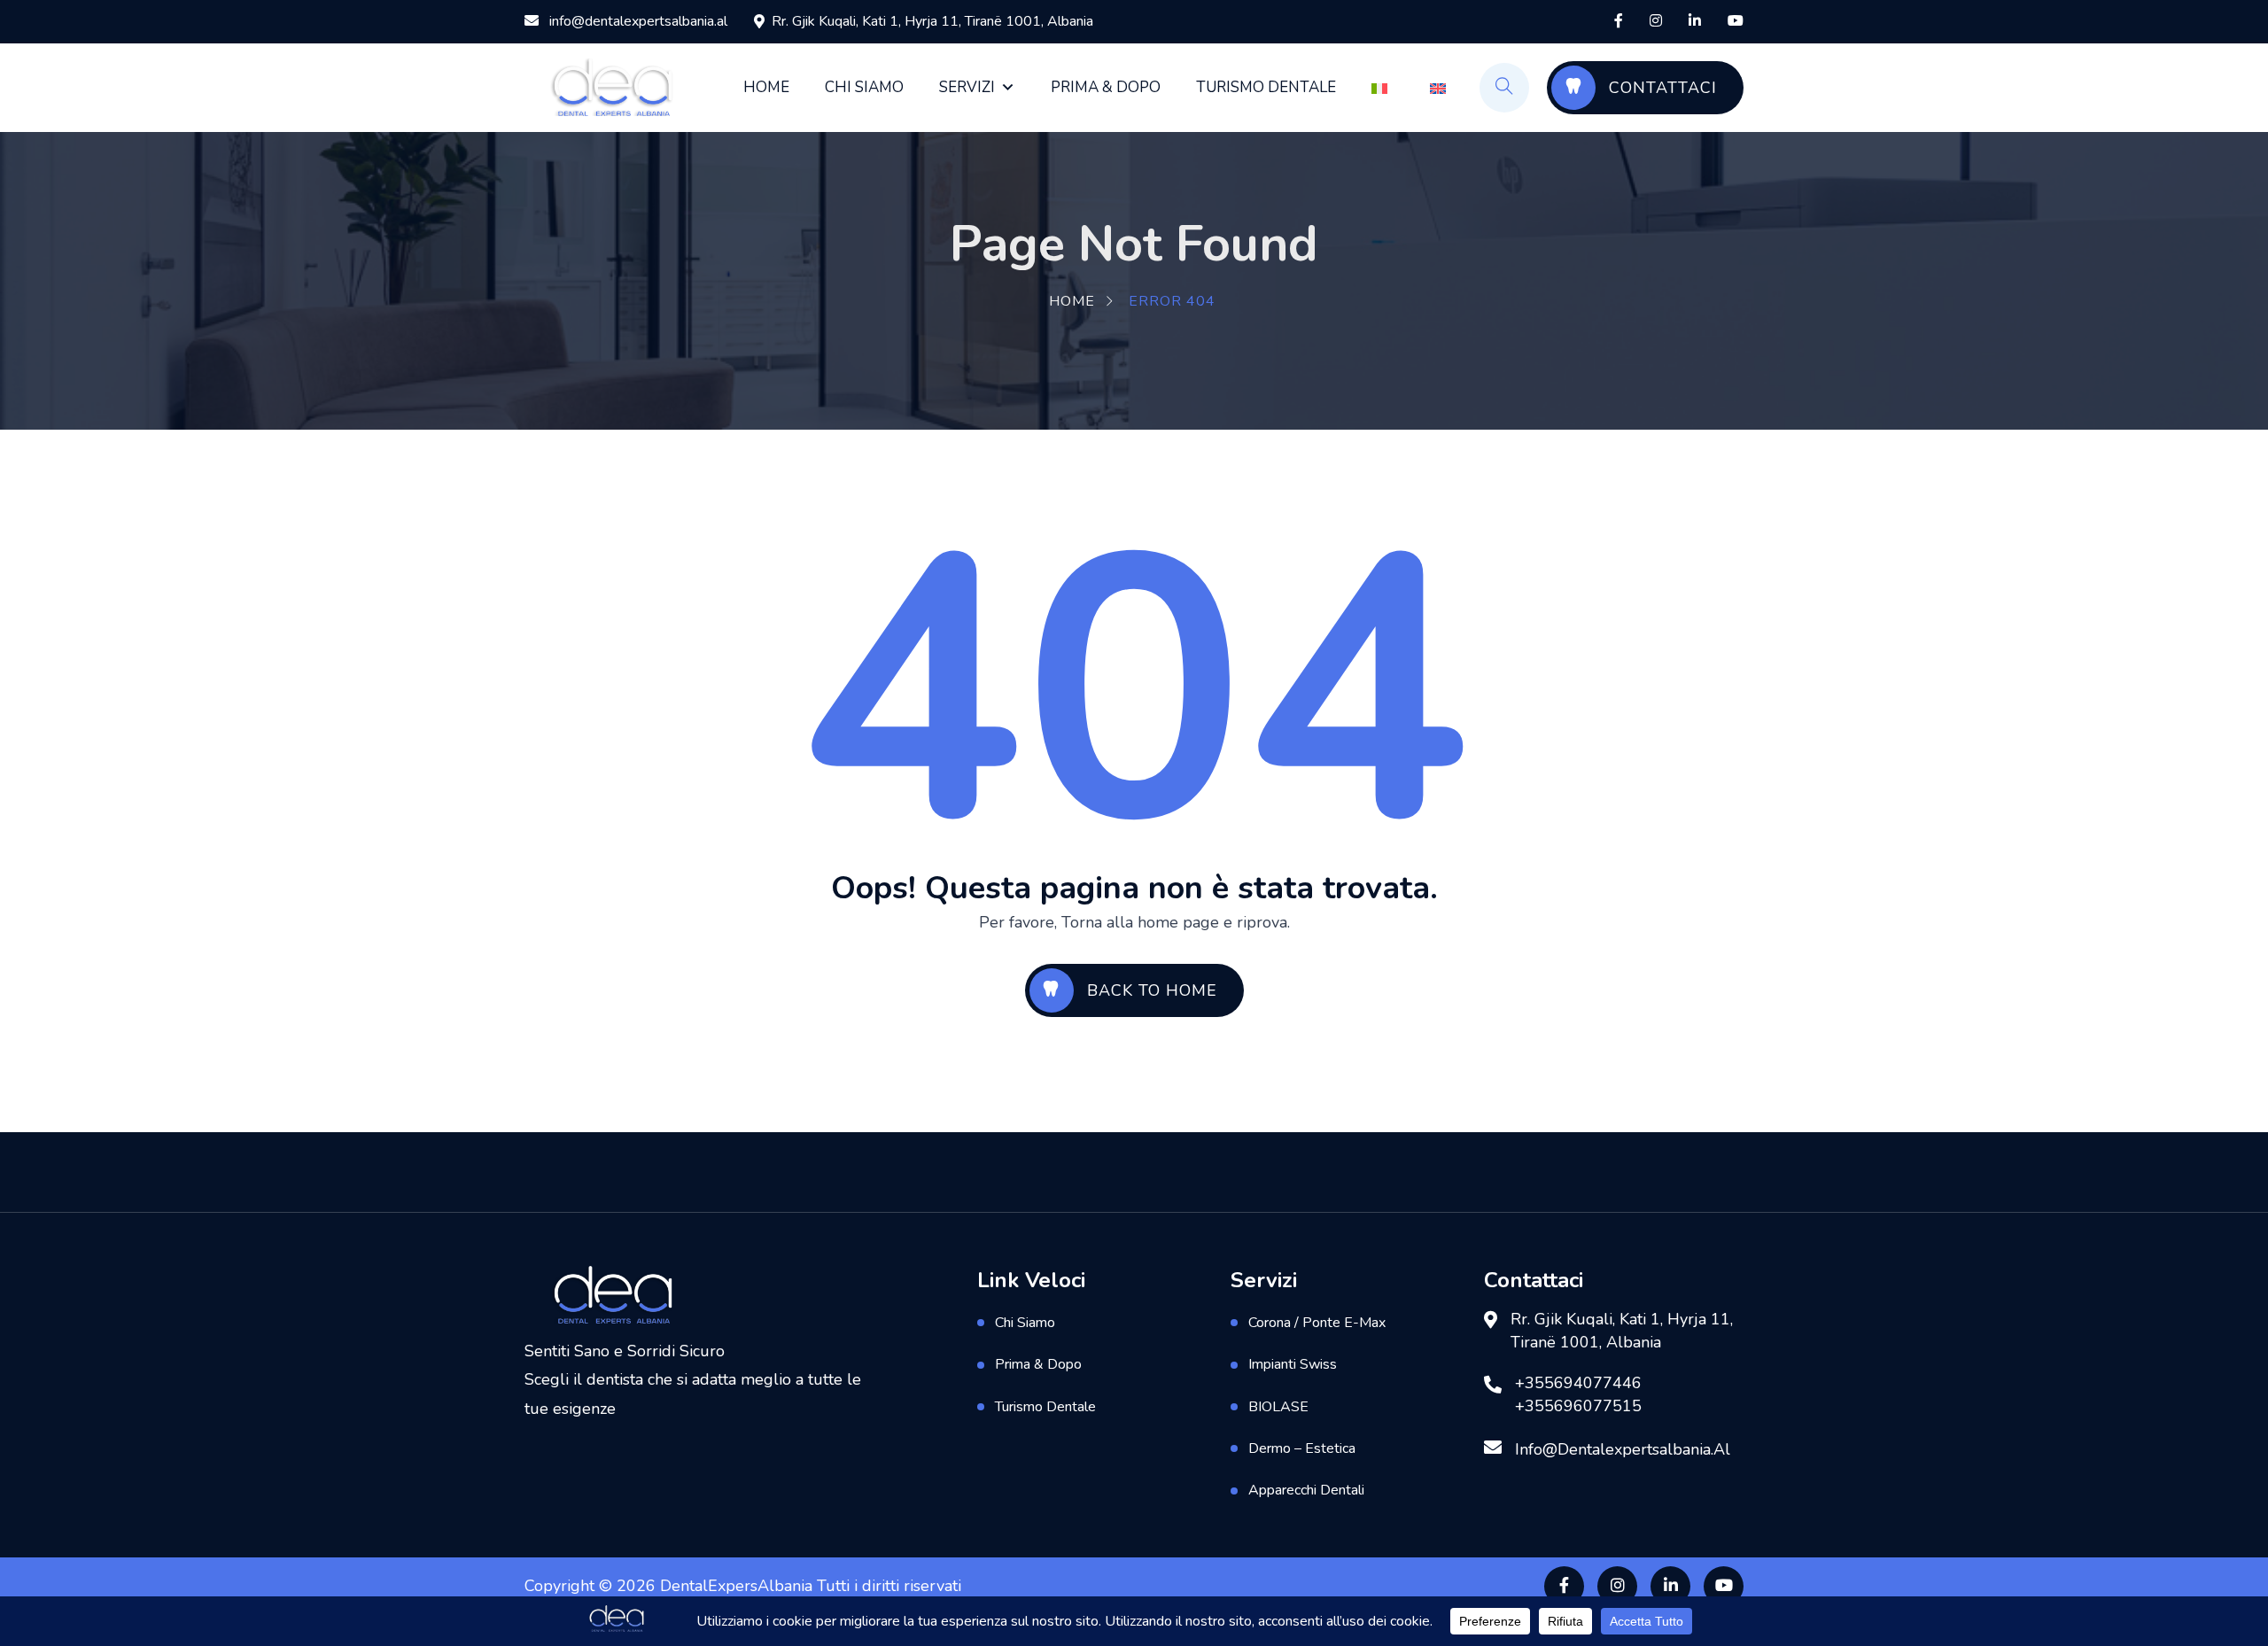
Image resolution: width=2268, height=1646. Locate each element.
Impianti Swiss (1293, 1364)
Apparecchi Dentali (1306, 1490)
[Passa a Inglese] (1441, 88)
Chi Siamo (864, 87)
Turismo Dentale (1266, 87)
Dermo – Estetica (1302, 1448)
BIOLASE (1278, 1407)
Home (766, 87)
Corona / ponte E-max (1317, 1323)
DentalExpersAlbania (736, 1586)
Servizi (967, 87)
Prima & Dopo (1106, 87)
